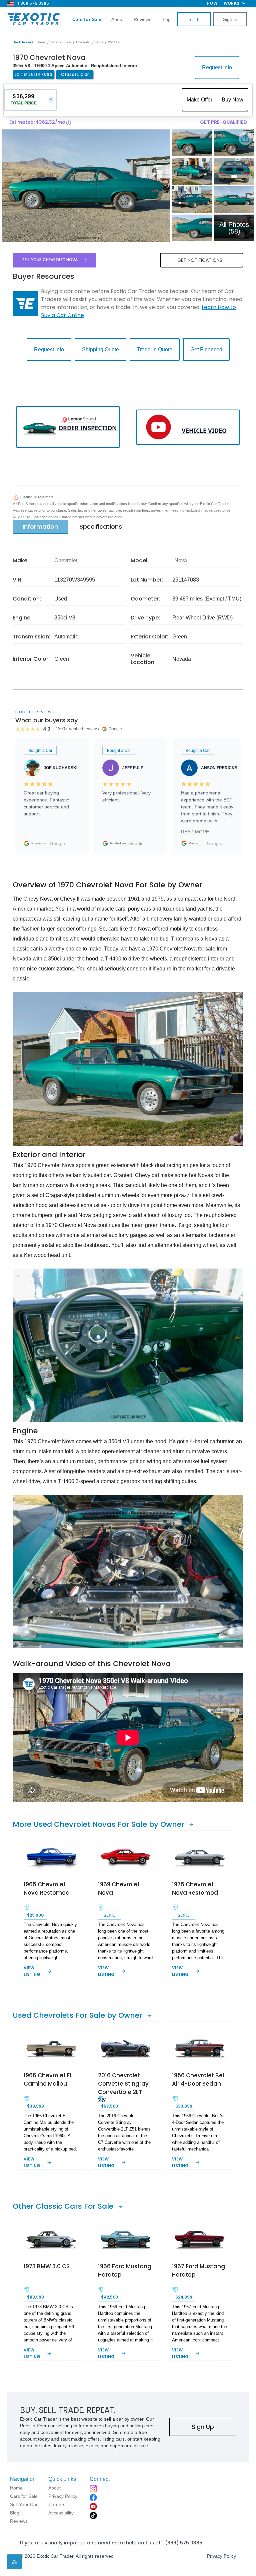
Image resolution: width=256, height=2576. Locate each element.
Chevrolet (83, 42)
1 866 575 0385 (33, 3)
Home (41, 42)
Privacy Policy (221, 2556)
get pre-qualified (223, 122)
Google (57, 843)
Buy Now (232, 100)
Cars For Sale (61, 42)
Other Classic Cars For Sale (63, 2206)
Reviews (142, 19)
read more (195, 832)
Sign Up (203, 2427)
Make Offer (199, 100)
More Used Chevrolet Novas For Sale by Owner (98, 1824)
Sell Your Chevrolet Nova (50, 260)
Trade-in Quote (155, 349)
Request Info (217, 67)
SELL (194, 19)
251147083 (117, 42)
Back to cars (23, 42)
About (117, 19)
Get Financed (206, 349)
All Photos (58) (234, 228)
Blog (166, 19)
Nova (99, 42)
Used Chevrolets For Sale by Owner (77, 2015)
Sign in (230, 19)
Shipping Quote (100, 349)
